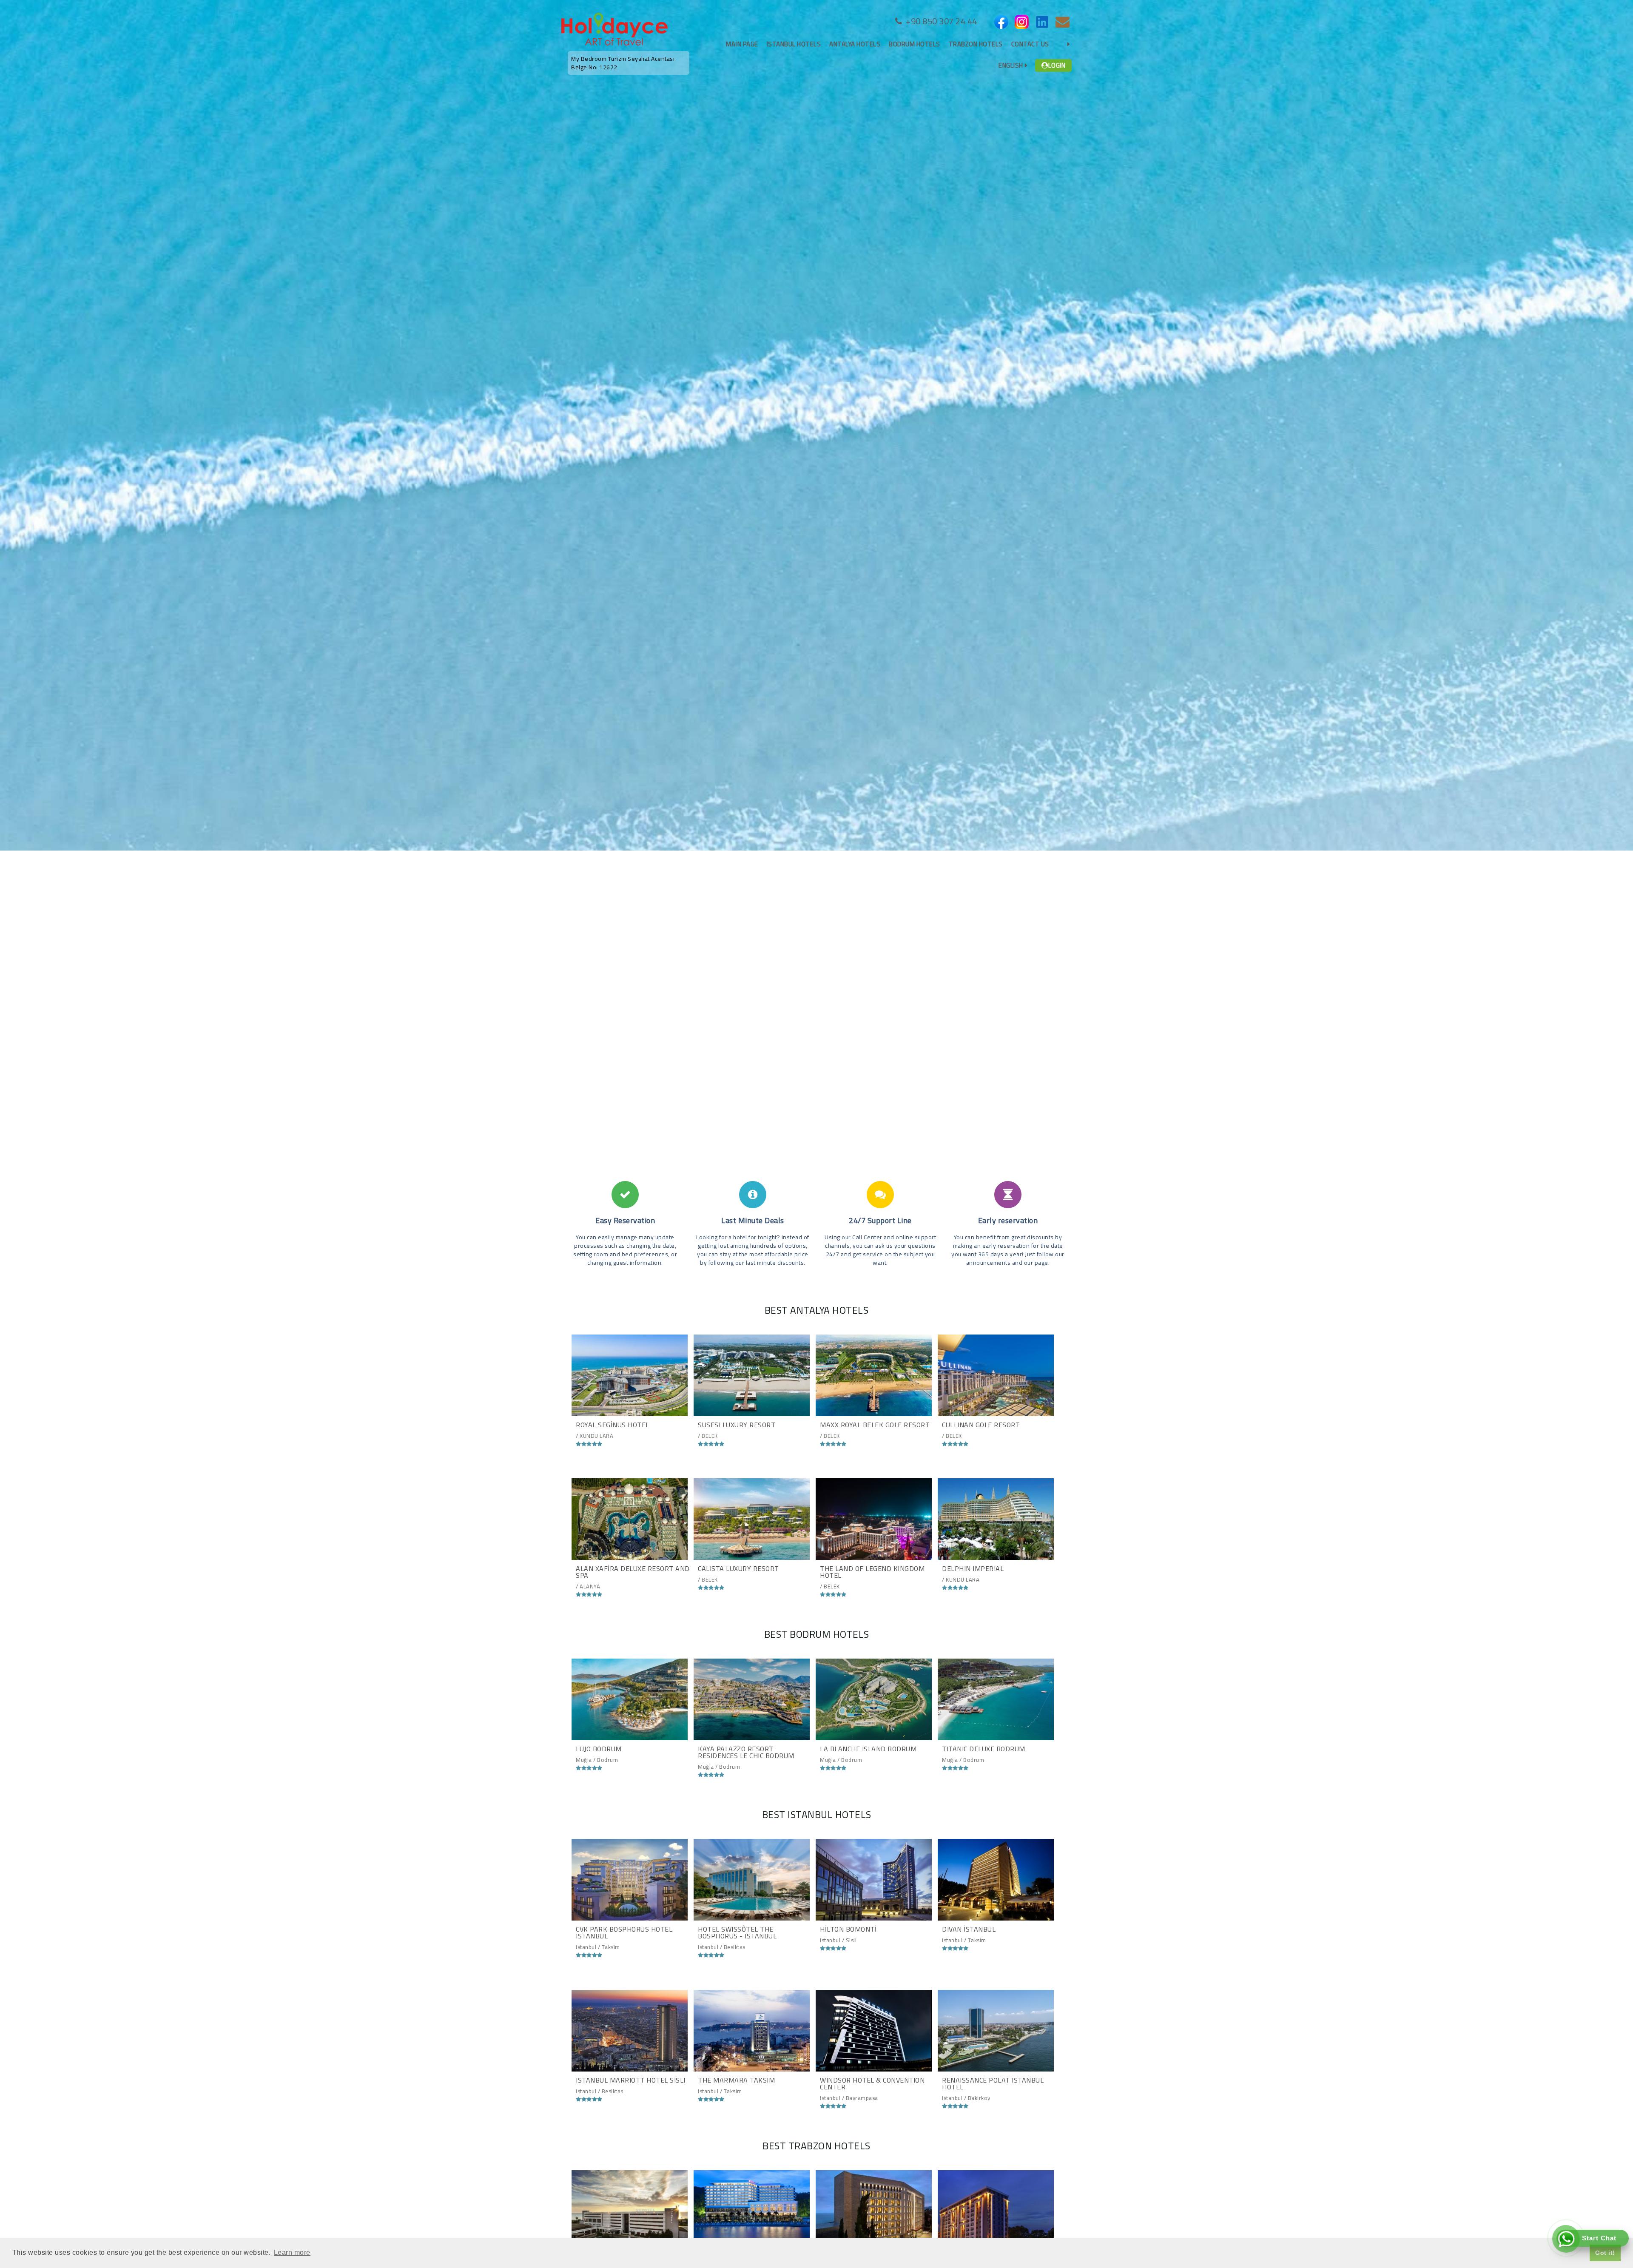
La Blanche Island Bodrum (868, 1749)
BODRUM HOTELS (915, 44)
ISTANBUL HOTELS (794, 44)
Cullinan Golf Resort (981, 1425)
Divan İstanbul (969, 1929)
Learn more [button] (292, 2252)
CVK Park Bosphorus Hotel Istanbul (624, 1932)
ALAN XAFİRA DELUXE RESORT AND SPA (633, 1572)
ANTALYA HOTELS (855, 44)
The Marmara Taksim (736, 2080)
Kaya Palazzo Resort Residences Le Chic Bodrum (746, 1752)
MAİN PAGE (742, 44)
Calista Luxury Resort (738, 1568)
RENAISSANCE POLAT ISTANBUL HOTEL (993, 2083)
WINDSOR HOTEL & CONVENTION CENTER (872, 2083)
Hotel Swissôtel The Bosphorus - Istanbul (737, 1932)
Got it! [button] (1605, 2253)
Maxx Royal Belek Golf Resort (875, 1425)
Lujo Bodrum (599, 1749)
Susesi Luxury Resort (737, 1425)
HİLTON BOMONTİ (848, 1929)
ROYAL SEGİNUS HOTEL (613, 1425)
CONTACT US (1030, 44)
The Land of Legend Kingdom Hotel (872, 1572)
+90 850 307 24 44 (940, 21)
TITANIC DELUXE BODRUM (984, 1749)
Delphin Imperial (973, 1568)
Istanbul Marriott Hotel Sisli (631, 2080)
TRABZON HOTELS (976, 44)
